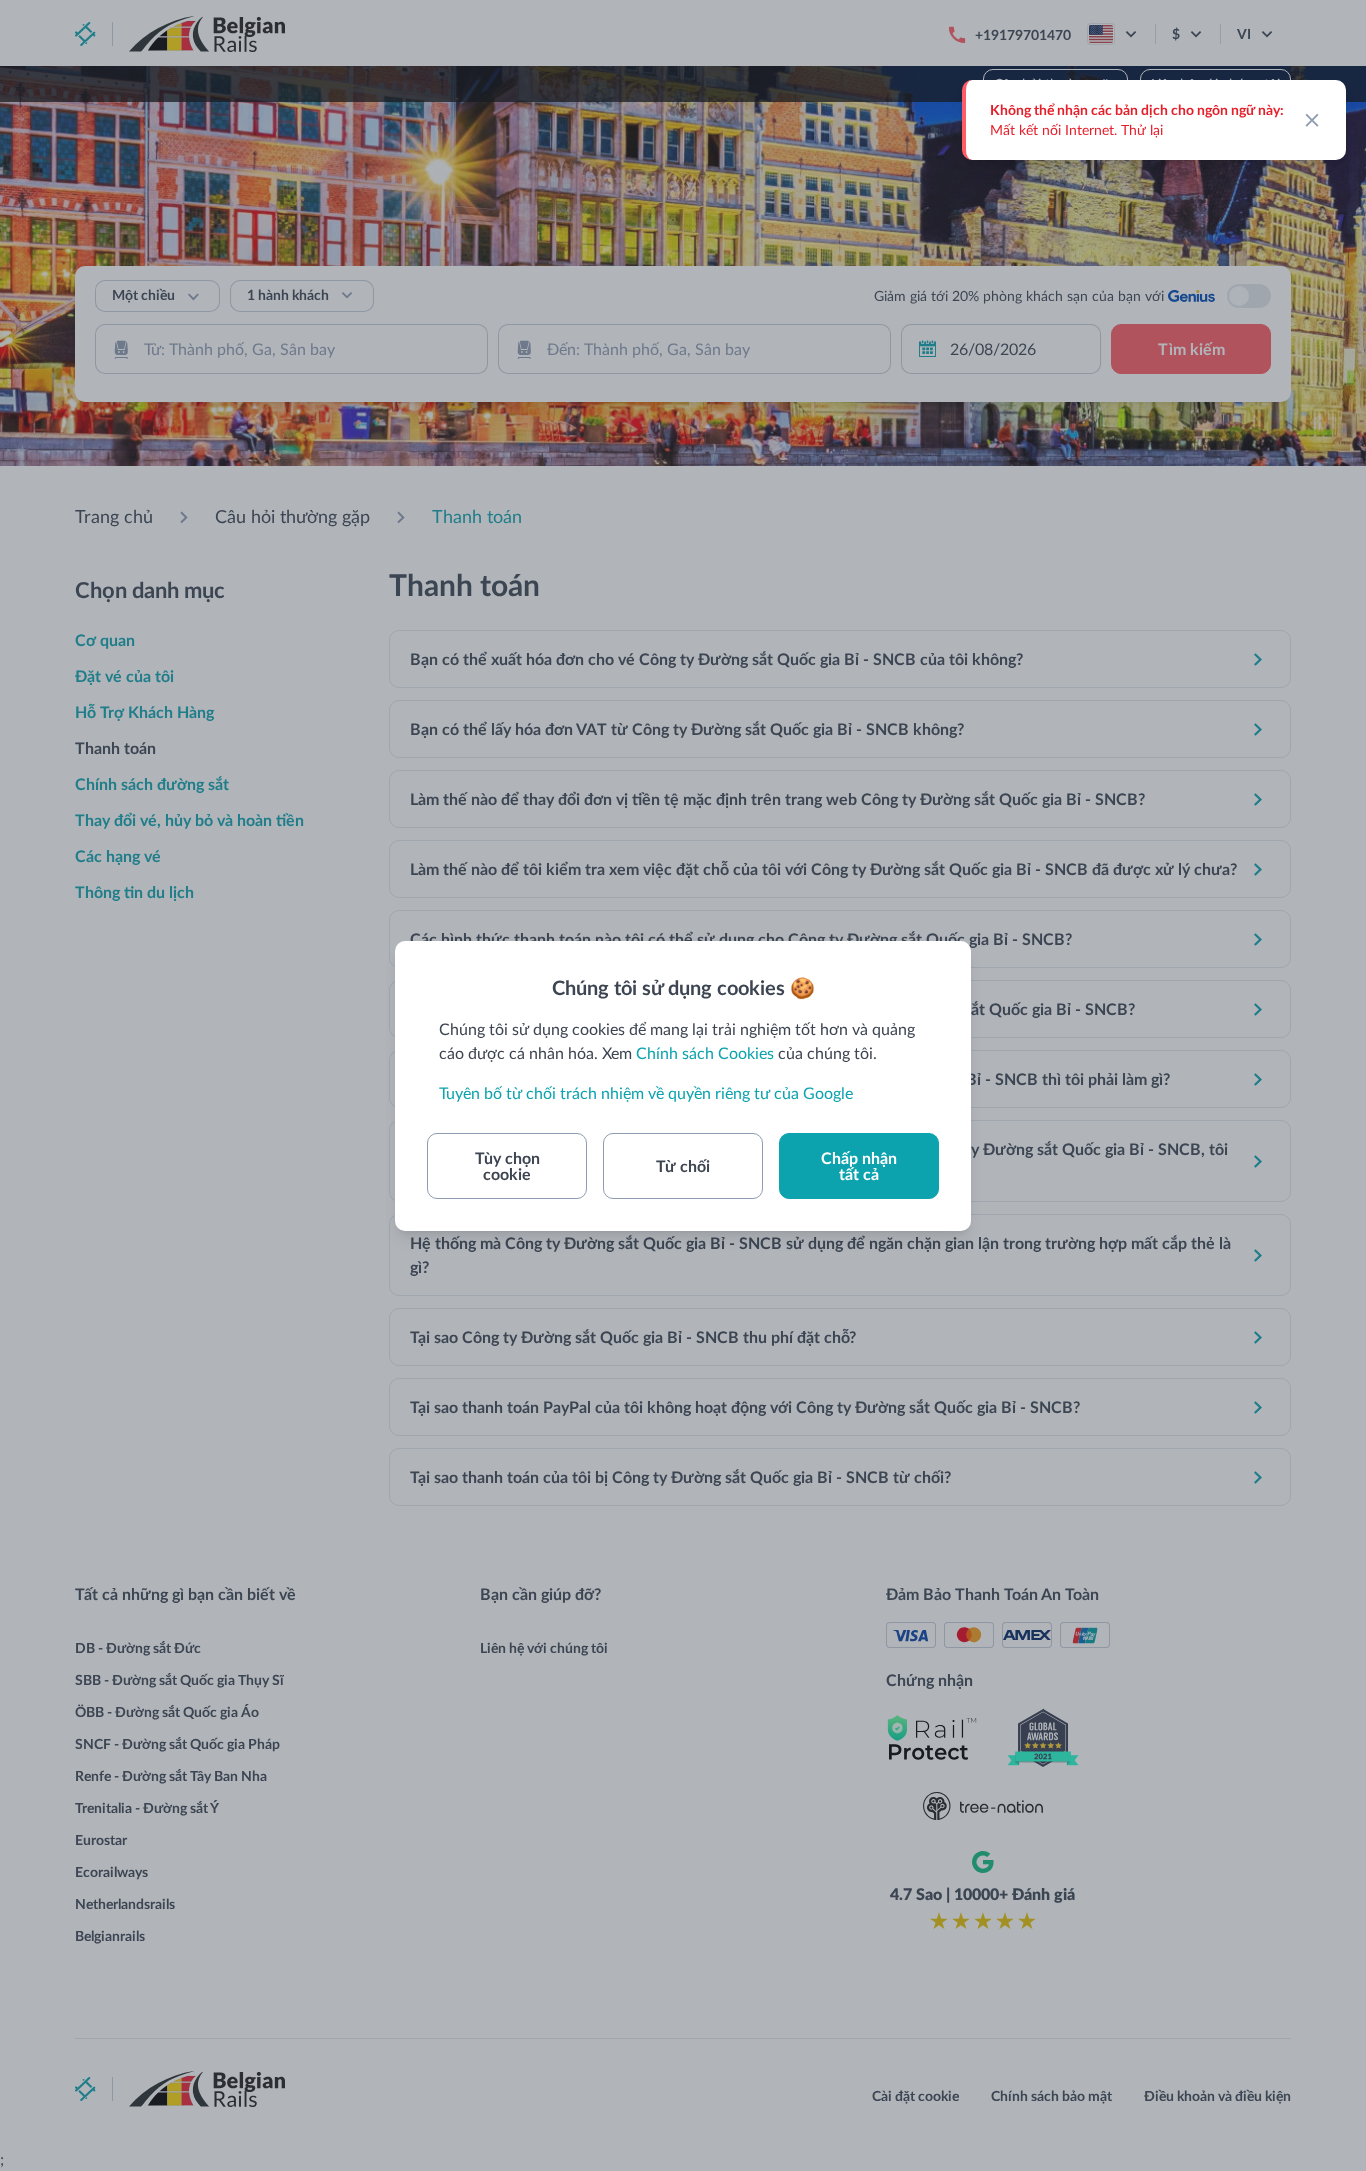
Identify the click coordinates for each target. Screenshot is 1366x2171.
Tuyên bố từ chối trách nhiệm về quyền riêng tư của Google (646, 1092)
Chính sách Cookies (705, 1052)
